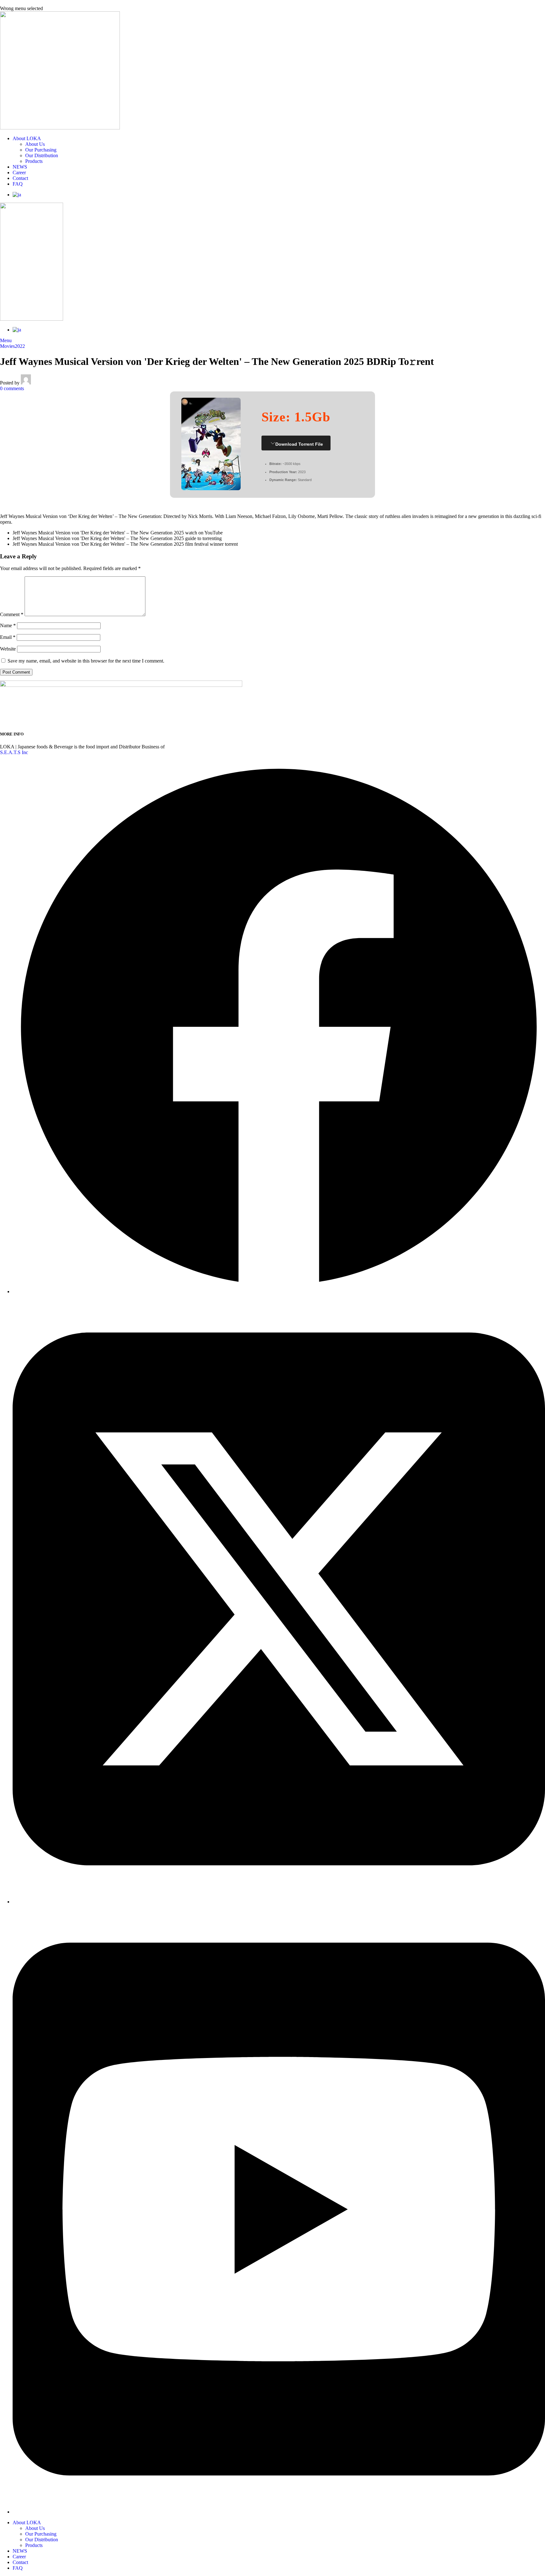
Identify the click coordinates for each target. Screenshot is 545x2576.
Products (34, 161)
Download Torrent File (299, 444)
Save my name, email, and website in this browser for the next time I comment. (86, 661)
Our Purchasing (41, 150)
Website (8, 649)
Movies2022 (12, 346)
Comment (12, 614)
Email (8, 637)
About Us (35, 144)
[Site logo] (60, 128)
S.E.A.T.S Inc (14, 752)
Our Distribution (42, 155)
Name (8, 625)
